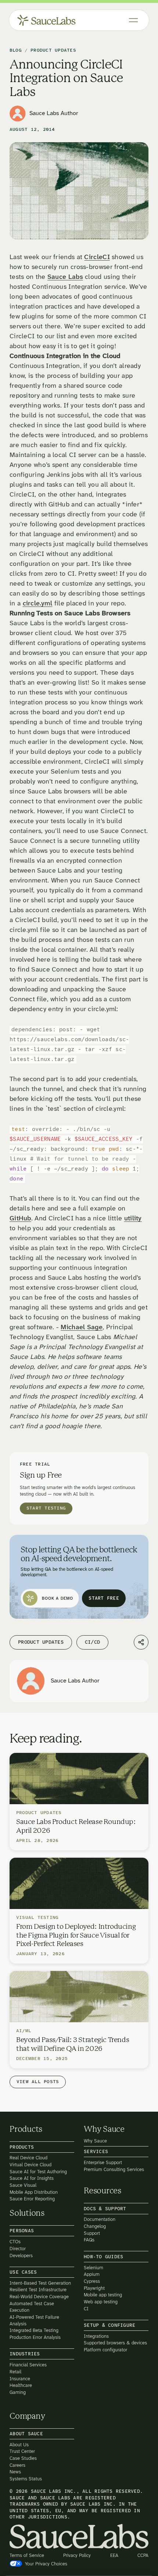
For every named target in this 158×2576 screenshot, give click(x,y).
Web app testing (101, 2302)
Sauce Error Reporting (32, 2199)
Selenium (94, 2268)
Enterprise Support (103, 2162)
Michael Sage (82, 1328)
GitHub (20, 1219)
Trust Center (22, 2452)
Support (92, 2233)
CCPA (143, 2556)
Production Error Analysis (35, 2337)
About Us (19, 2445)
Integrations (96, 2336)
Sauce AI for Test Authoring (38, 2172)
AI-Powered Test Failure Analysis (34, 2320)
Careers (17, 2465)
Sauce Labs (65, 277)
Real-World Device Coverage (39, 2297)
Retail (15, 2372)
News (15, 2472)
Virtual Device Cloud (30, 2165)
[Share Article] (141, 1642)
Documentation (100, 2220)
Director (18, 2249)
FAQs (89, 2240)
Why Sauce (95, 2141)
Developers (21, 2256)
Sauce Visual (23, 2185)
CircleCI (97, 257)
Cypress (92, 2281)
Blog (16, 51)
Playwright (94, 2288)
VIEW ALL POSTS (38, 2082)
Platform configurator (105, 2350)
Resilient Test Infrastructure (38, 2290)
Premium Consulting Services (114, 2169)
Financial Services (28, 2365)
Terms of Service (27, 2556)
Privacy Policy (77, 2556)
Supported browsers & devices (115, 2343)
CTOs (15, 2242)
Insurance (20, 2379)
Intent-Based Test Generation (40, 2283)
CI (86, 2309)
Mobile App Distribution (34, 2192)
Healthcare (21, 2386)
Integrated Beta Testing (34, 2331)
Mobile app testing (103, 2295)
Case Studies (23, 2458)
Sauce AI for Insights (32, 2179)
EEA (114, 2556)
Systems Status (26, 2479)
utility (133, 1219)
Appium (92, 2275)
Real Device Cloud (28, 2158)
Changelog (95, 2226)
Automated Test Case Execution (32, 2307)
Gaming (18, 2392)
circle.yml (38, 604)
